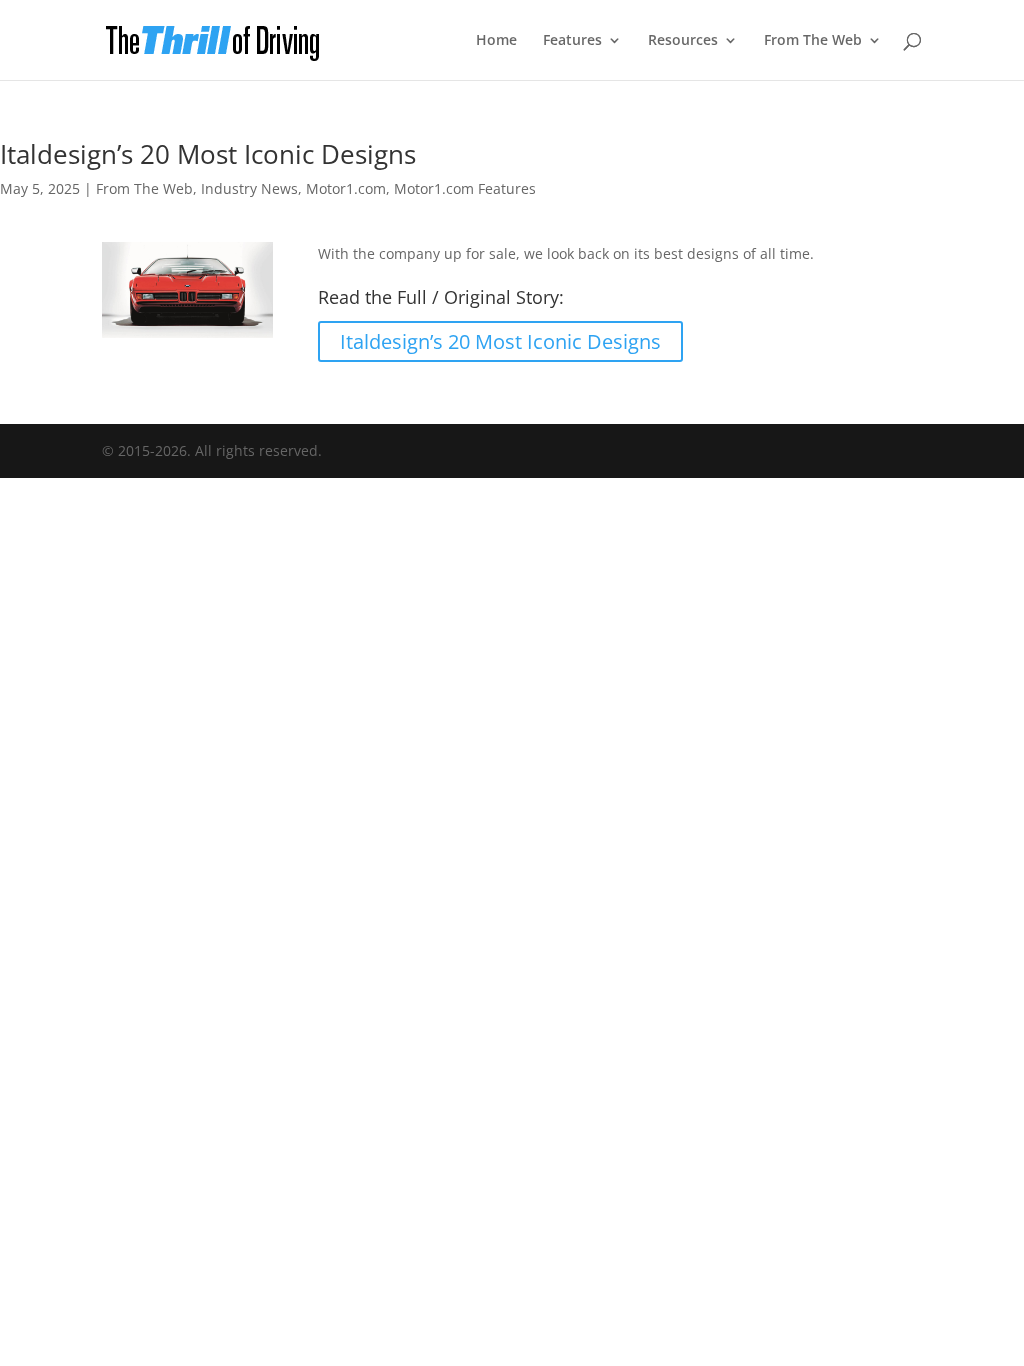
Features (572, 41)
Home (496, 41)
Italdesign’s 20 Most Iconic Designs (500, 341)
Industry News (249, 188)
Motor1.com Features (465, 188)
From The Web (813, 41)
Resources (683, 41)
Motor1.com (346, 188)
